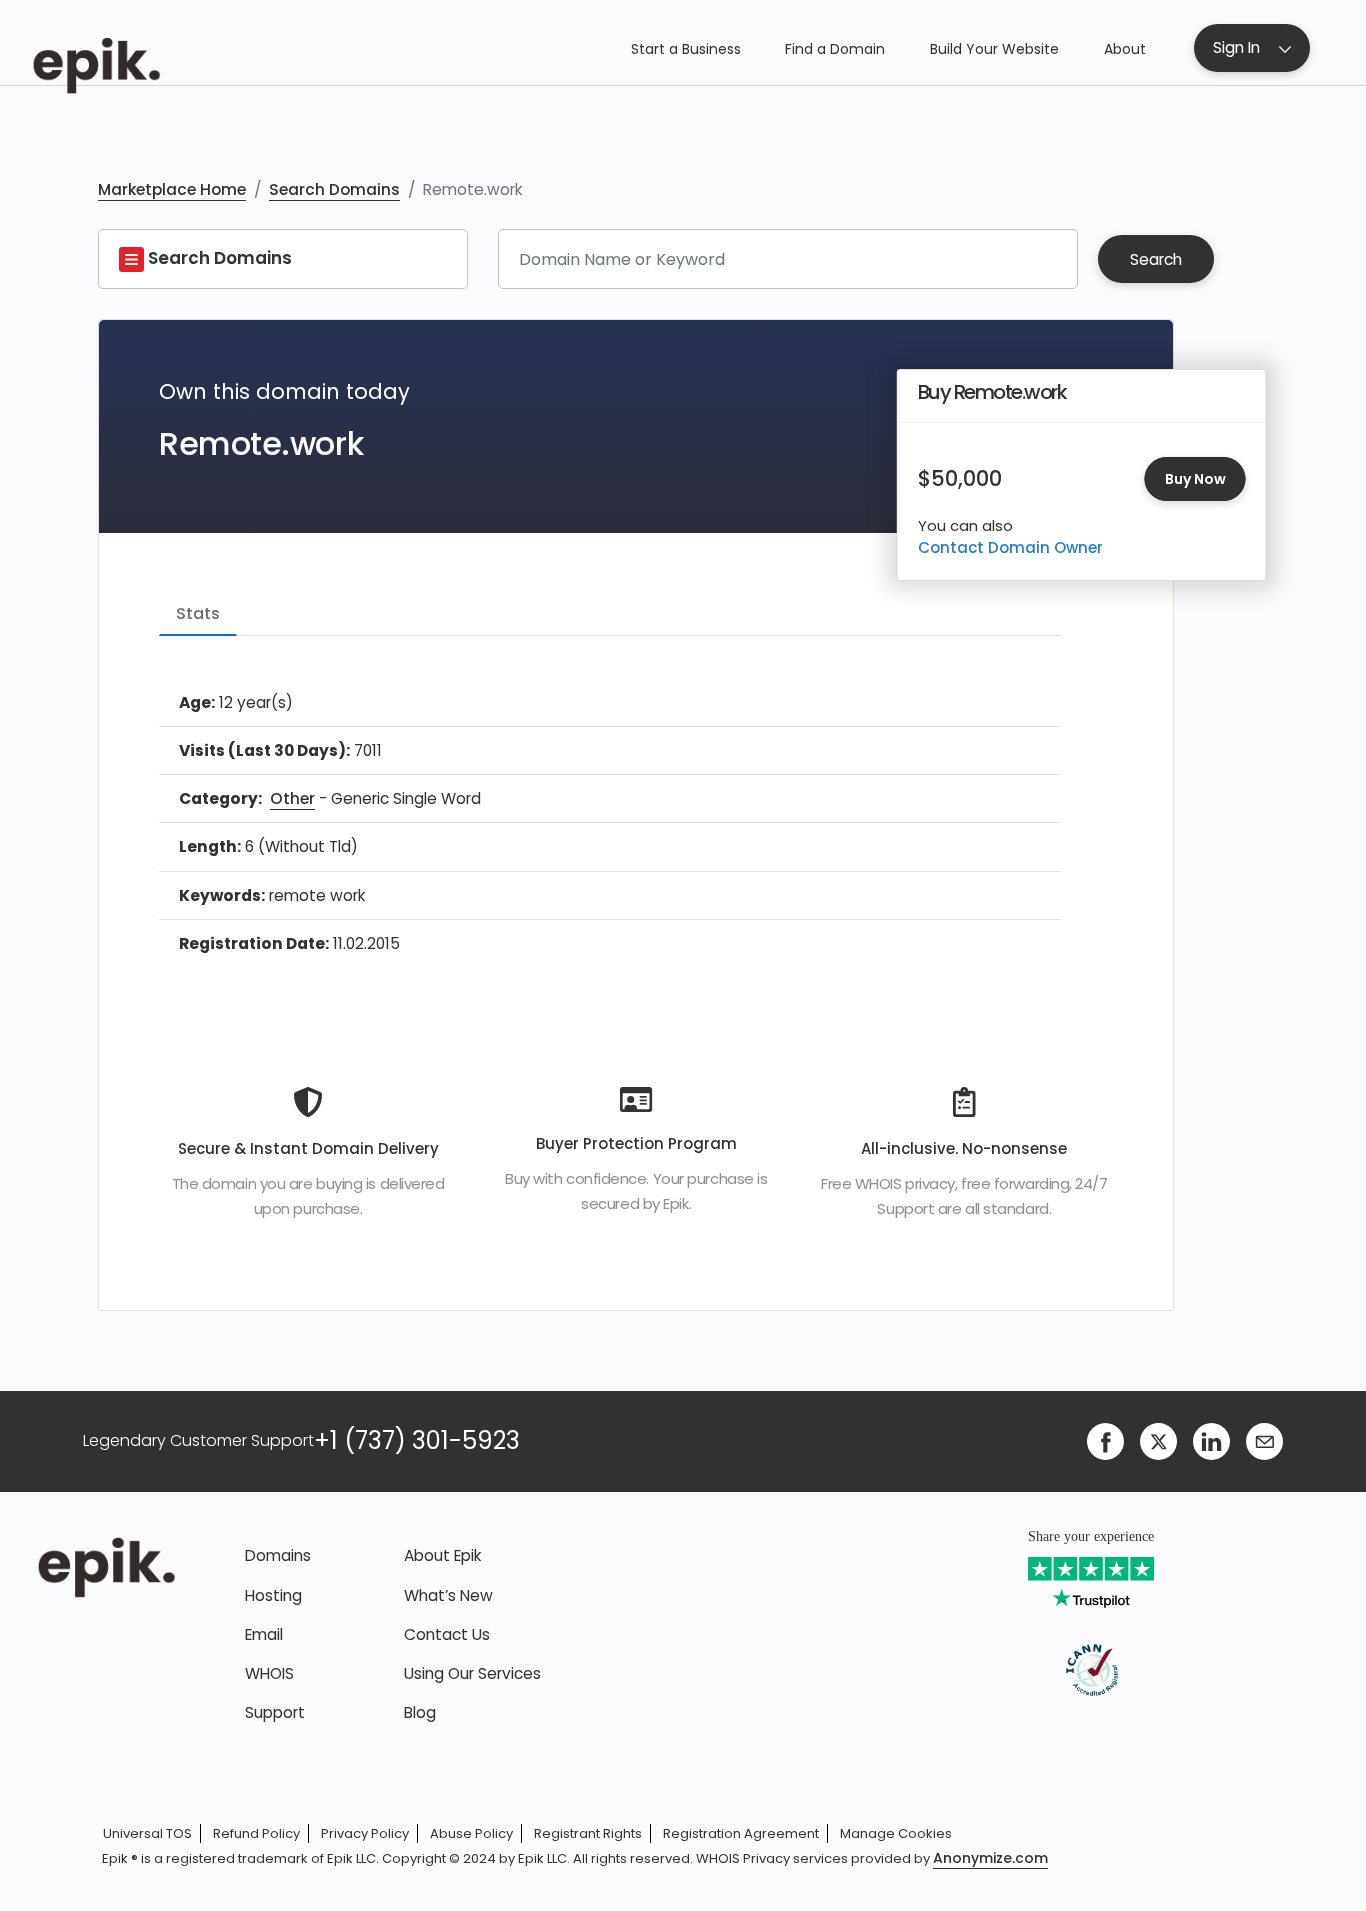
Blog (420, 1712)
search (1156, 259)
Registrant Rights (588, 1833)
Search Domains (334, 189)
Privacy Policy (365, 1833)
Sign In (1236, 47)
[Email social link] (1264, 1439)
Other (292, 798)
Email (264, 1634)
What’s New (448, 1595)
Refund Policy (256, 1833)
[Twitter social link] (1158, 1439)
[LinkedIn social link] (1211, 1439)
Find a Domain (835, 49)
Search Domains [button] (218, 258)
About (1125, 49)
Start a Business (686, 49)
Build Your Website (994, 49)
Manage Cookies (896, 1833)
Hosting (273, 1595)
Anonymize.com (990, 1858)
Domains (278, 1555)
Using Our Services (472, 1673)
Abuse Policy (471, 1833)
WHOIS (269, 1673)
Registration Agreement (741, 1833)
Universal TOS (147, 1833)
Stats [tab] (198, 613)
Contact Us (447, 1634)
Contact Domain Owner (1010, 547)
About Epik (443, 1555)
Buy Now (1195, 479)
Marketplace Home (172, 189)
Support (275, 1712)
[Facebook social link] (1105, 1439)
